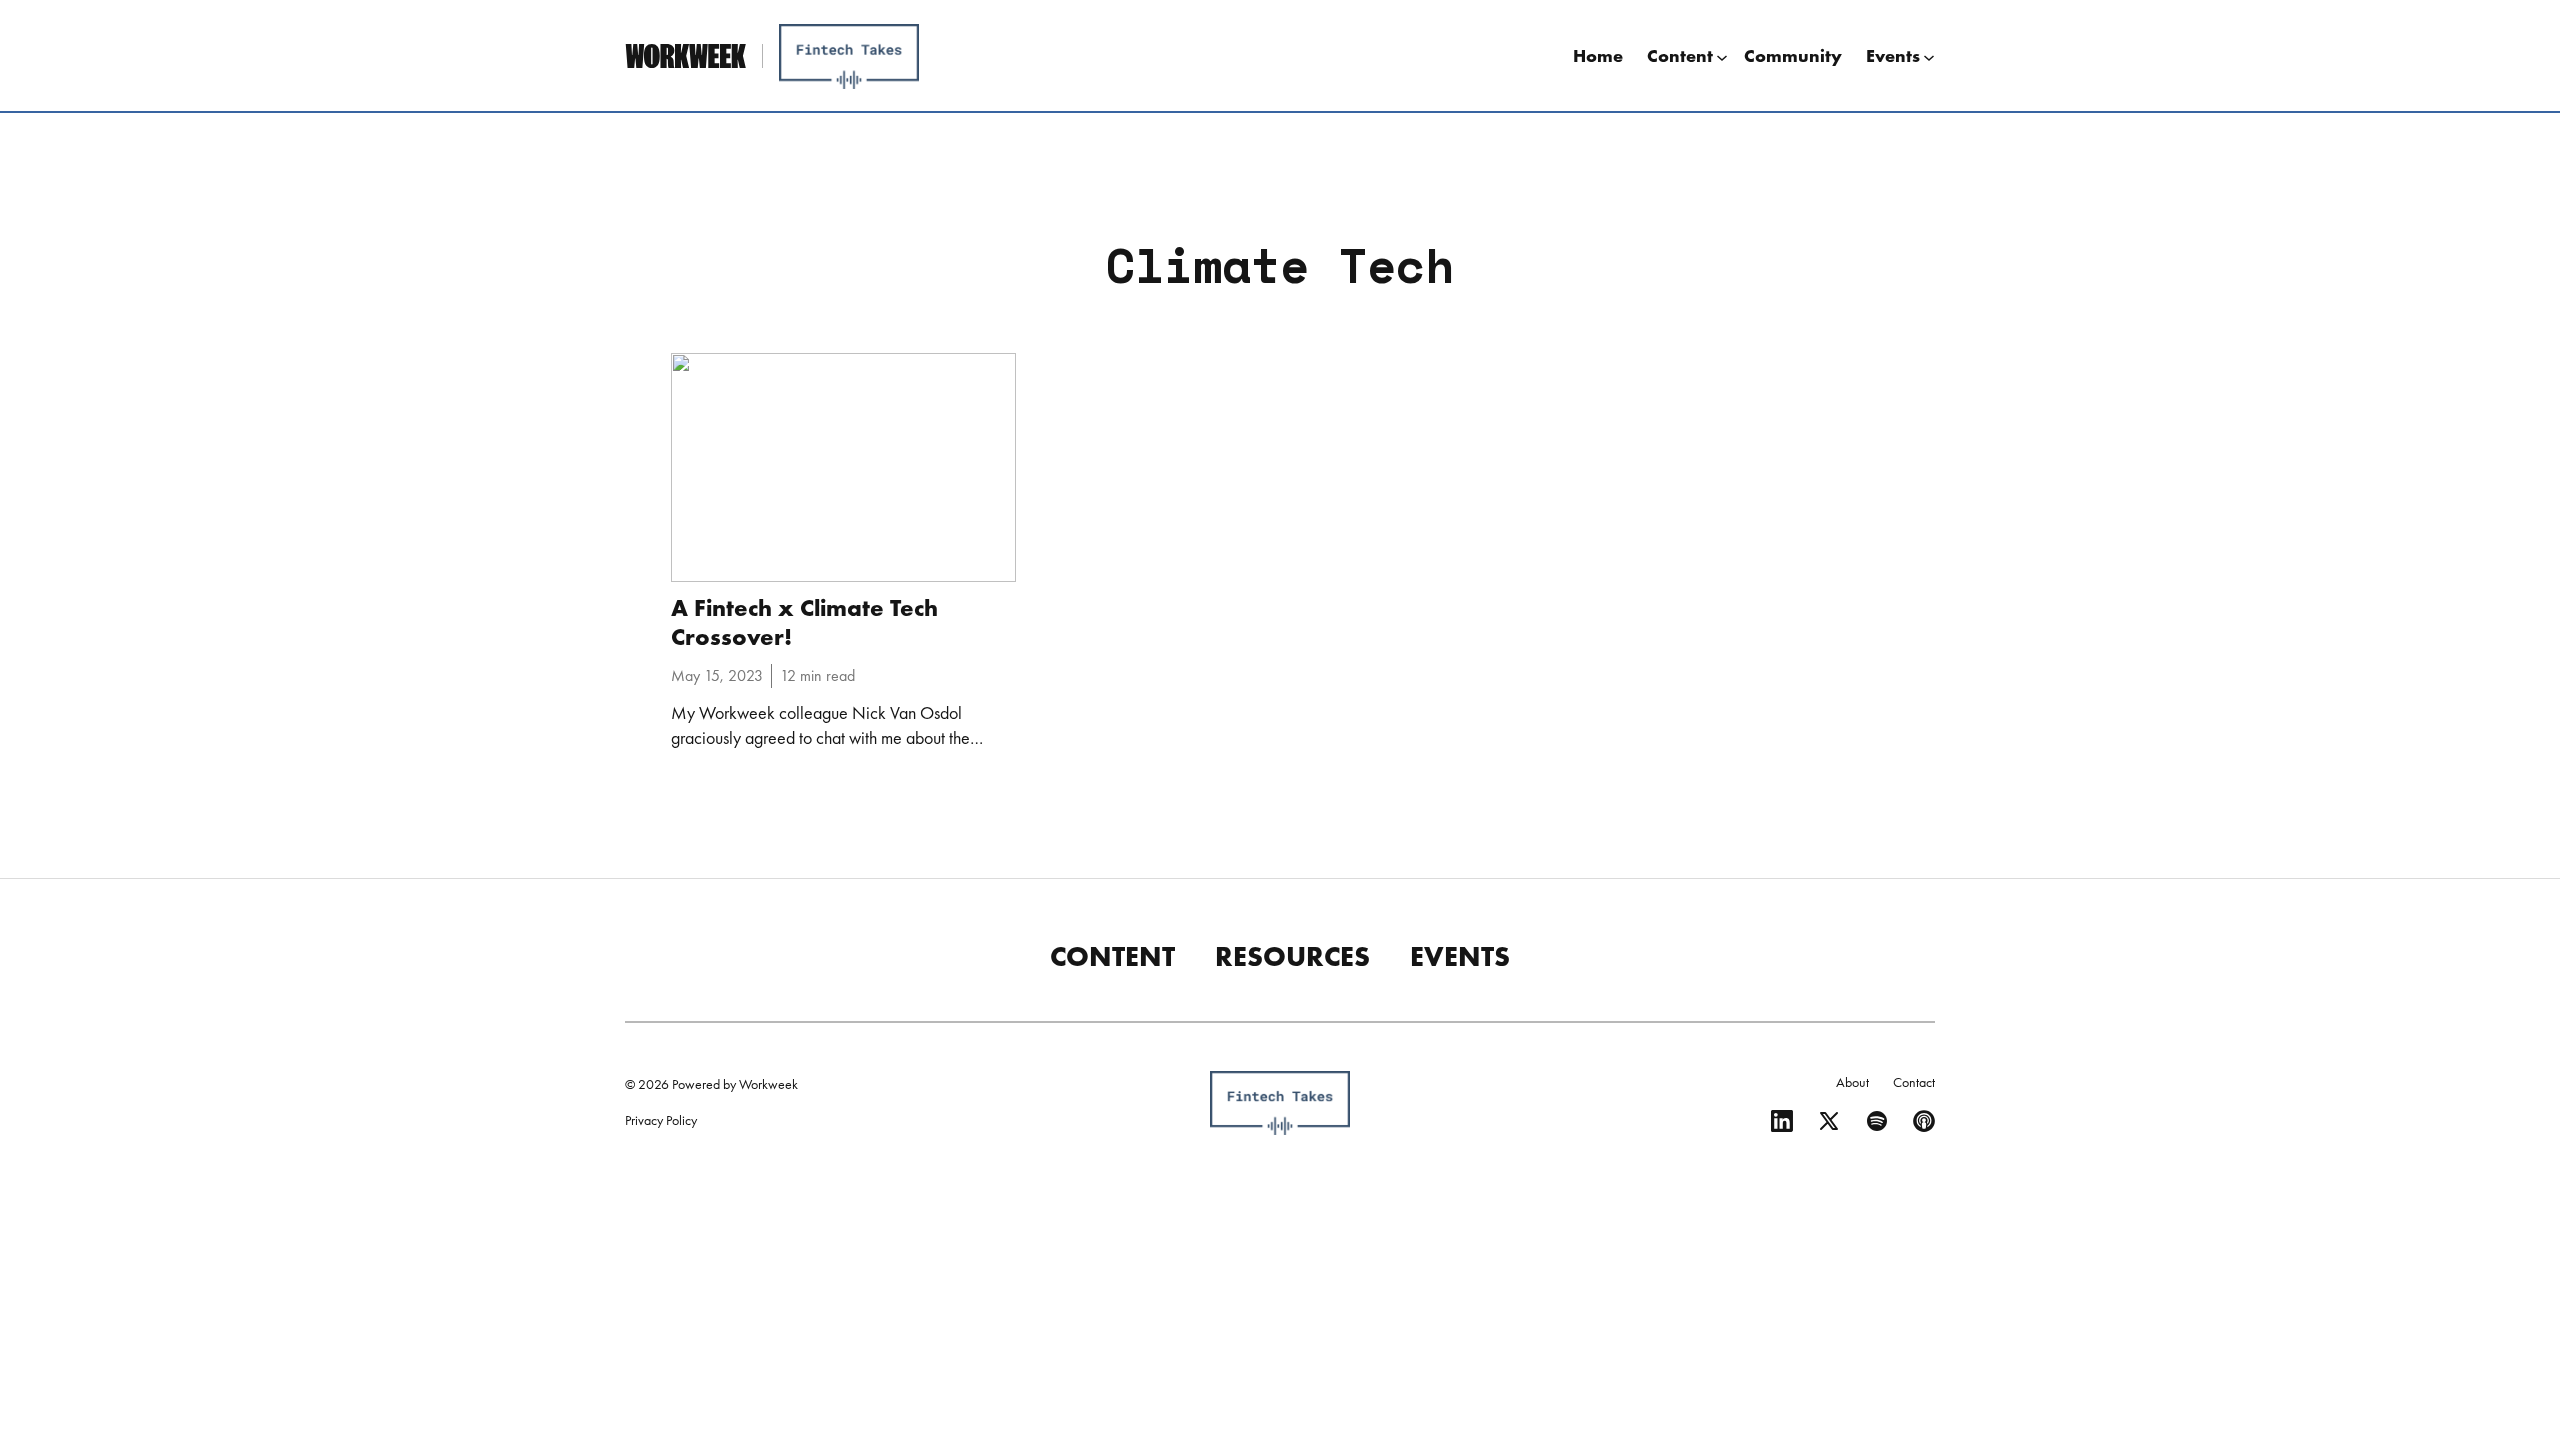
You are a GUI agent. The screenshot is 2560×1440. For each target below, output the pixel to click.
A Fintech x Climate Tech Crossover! (804, 622)
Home (1598, 55)
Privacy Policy (661, 1120)
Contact (1914, 1082)
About (1852, 1082)
